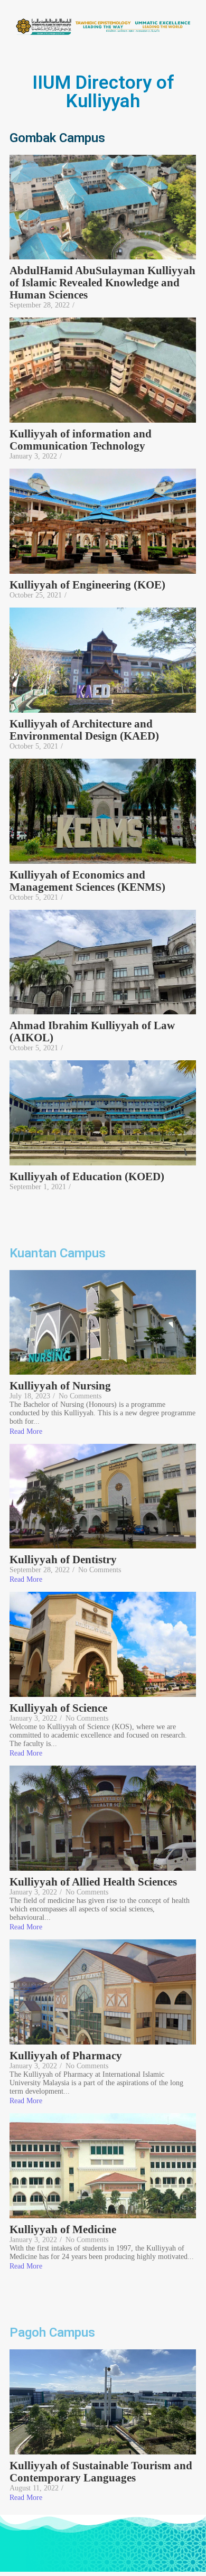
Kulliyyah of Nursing (60, 1386)
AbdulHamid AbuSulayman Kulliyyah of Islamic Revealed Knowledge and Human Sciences (102, 283)
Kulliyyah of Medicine (63, 2230)
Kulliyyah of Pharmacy (66, 2056)
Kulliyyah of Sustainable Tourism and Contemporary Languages (101, 2472)
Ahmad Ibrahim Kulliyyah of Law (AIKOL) (92, 1032)
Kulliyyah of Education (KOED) (87, 1177)
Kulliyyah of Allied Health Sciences (93, 1882)
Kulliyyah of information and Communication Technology (81, 440)
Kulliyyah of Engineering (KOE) (87, 585)
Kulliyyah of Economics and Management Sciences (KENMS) (87, 881)
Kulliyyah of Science (58, 1708)
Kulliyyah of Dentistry (63, 1560)
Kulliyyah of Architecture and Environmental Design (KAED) (86, 730)
